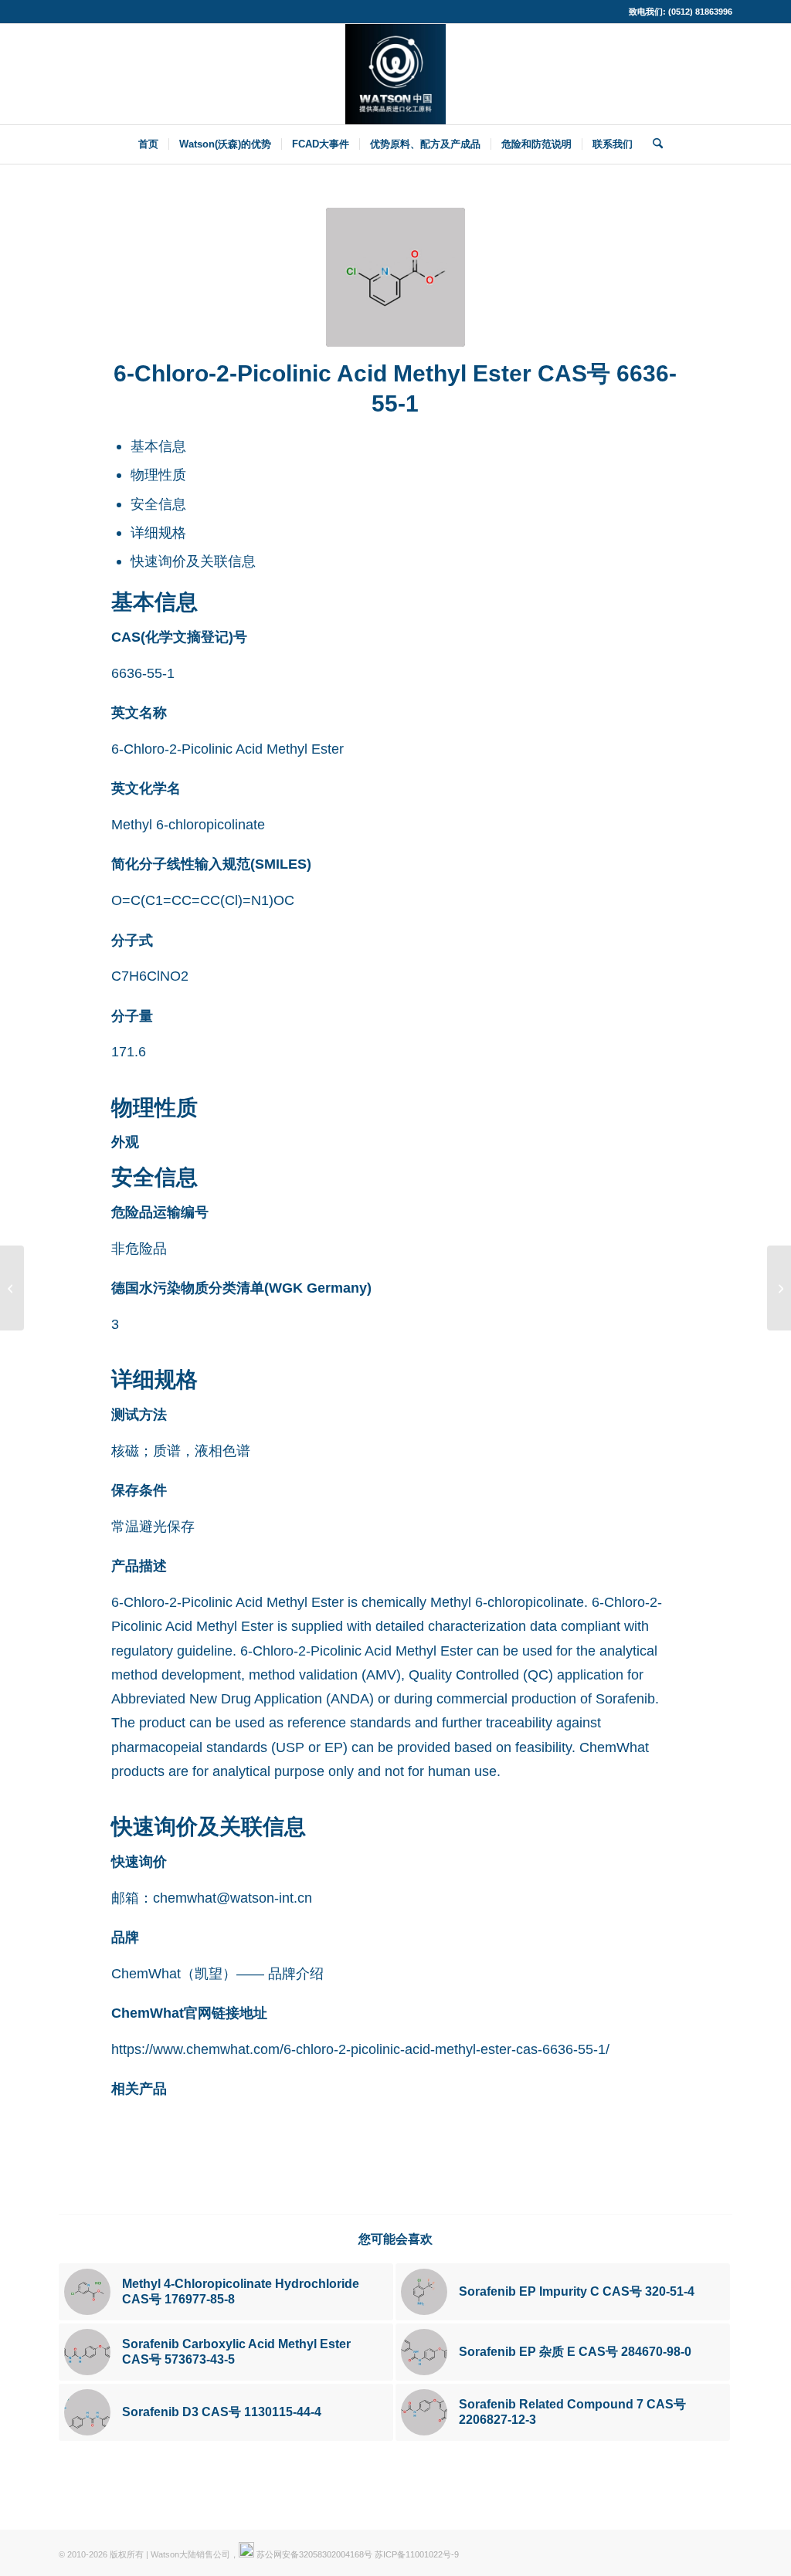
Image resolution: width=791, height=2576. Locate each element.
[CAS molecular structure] (395, 277)
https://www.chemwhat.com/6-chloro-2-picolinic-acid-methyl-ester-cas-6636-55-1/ (360, 2049)
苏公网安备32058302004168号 (313, 2554)
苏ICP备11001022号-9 (417, 2554)
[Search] (653, 144)
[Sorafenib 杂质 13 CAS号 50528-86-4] (12, 1288)
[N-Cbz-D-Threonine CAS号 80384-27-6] (779, 1288)
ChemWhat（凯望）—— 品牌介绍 (217, 1973)
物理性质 (158, 475)
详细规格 (158, 532)
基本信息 (158, 446)
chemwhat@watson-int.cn (233, 1898)
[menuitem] (148, 144)
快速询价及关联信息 (193, 561)
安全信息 (158, 504)
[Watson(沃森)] (395, 74)
